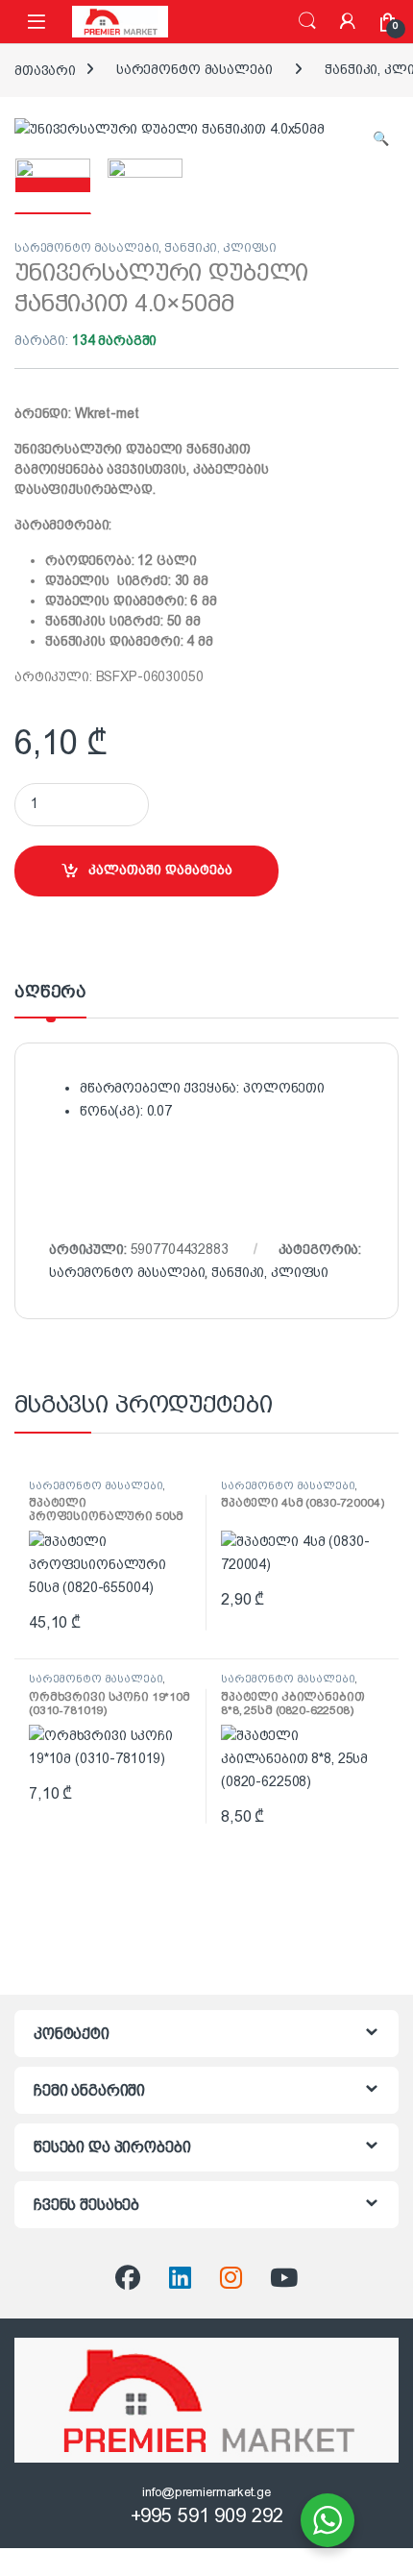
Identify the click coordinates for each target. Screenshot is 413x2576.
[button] (381, 139)
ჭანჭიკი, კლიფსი (220, 248)
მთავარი (45, 69)
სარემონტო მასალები (194, 69)
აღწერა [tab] (50, 992)
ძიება (307, 21)
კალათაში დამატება (160, 870)
